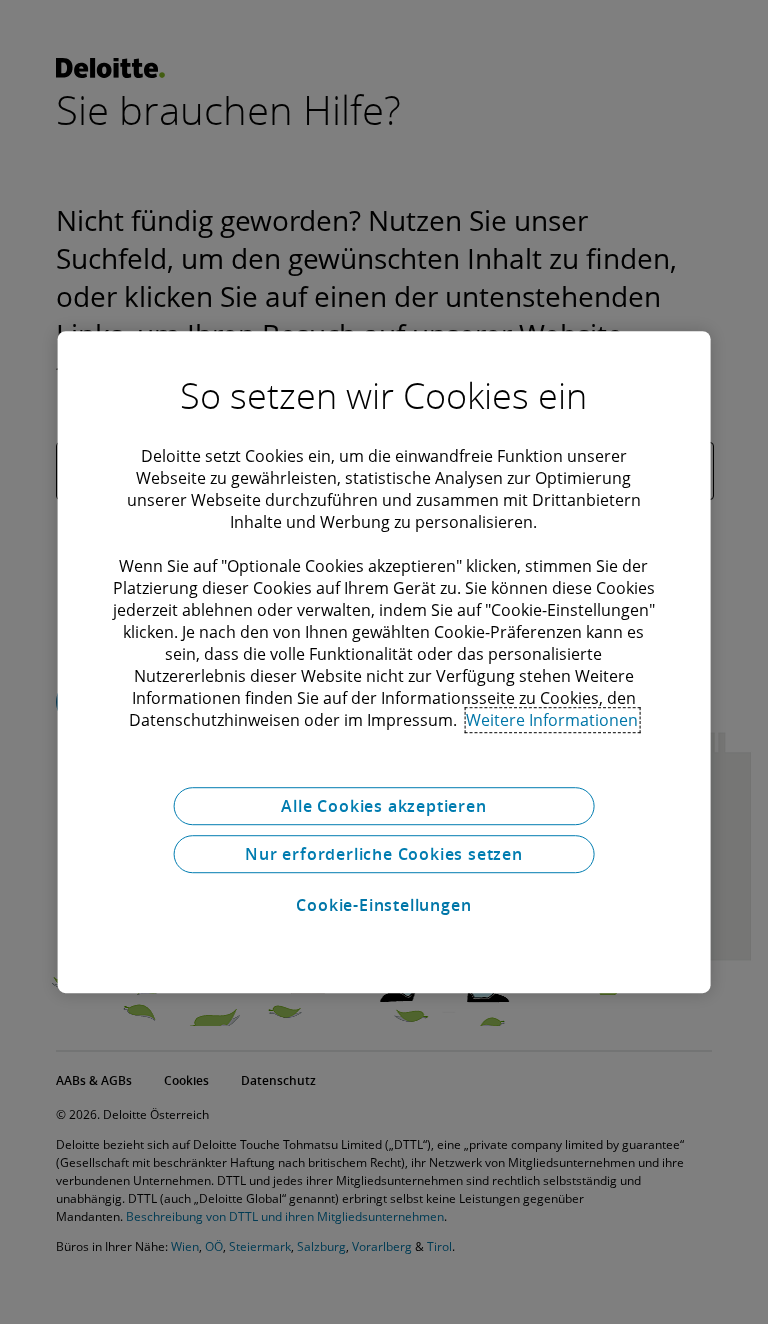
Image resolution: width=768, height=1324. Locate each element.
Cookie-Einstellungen (383, 905)
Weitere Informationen (552, 720)
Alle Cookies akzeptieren (383, 806)
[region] (384, 662)
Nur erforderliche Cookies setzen (384, 854)
